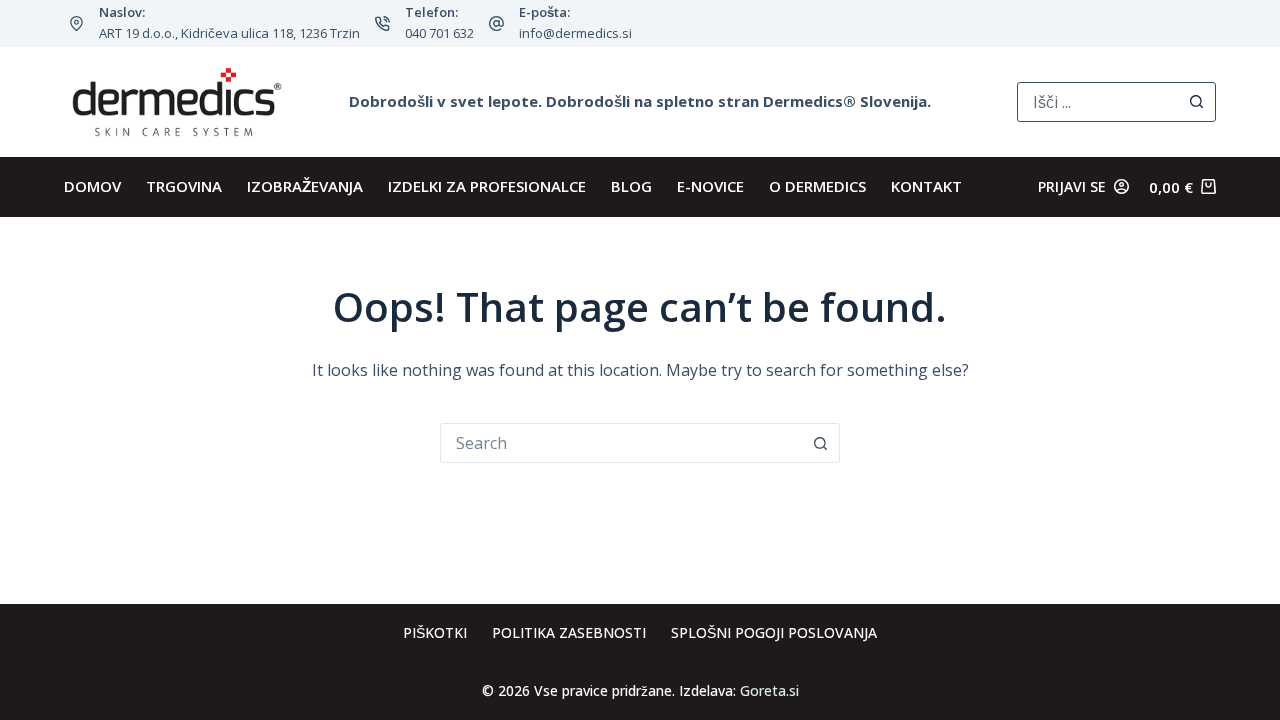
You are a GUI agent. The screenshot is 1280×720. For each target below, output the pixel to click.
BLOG (631, 186)
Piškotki (435, 633)
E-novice (710, 186)
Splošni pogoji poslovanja (774, 633)
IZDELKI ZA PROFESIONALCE (487, 186)
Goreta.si (769, 690)
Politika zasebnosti (569, 633)
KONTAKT (926, 186)
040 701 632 (439, 33)
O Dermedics (817, 186)
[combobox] (621, 443)
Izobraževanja (305, 186)
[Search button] (1196, 102)
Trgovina (184, 186)
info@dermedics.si (575, 33)
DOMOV (92, 186)
